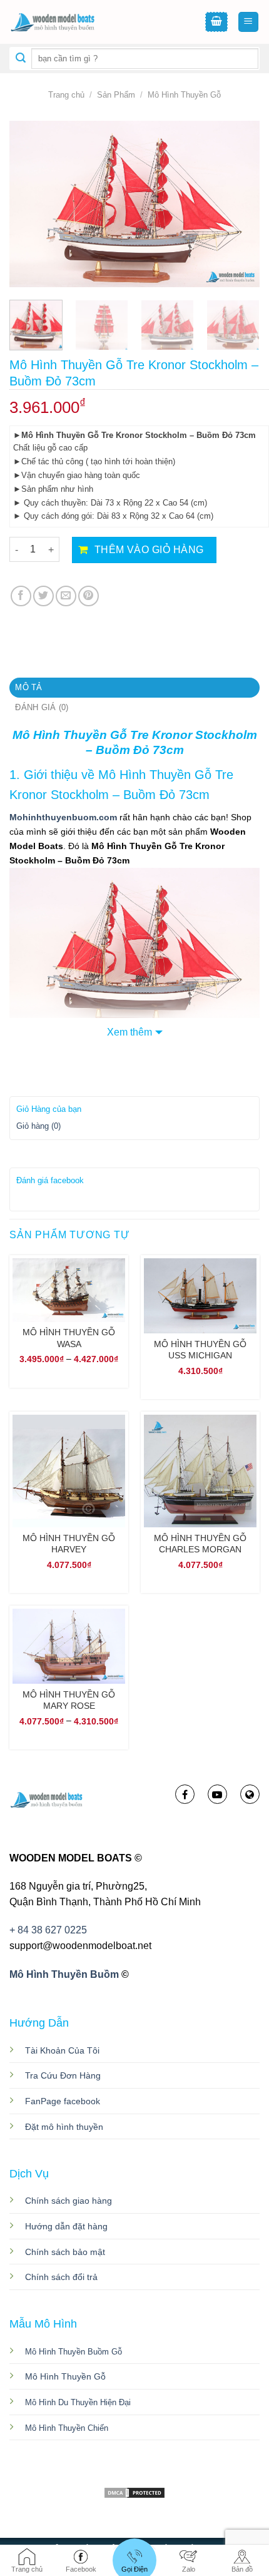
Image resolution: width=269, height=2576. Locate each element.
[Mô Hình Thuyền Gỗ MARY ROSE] (69, 1646)
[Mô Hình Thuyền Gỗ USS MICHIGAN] (200, 1296)
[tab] (134, 688)
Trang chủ (66, 95)
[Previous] (30, 204)
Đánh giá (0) (42, 707)
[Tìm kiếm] (21, 59)
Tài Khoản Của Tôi (62, 2050)
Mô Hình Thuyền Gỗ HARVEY (69, 1544)
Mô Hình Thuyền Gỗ (184, 95)
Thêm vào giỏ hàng (149, 550)
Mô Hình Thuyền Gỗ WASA (69, 1338)
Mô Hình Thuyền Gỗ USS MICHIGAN (200, 1350)
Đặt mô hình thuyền (64, 2127)
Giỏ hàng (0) (38, 1126)
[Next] (239, 204)
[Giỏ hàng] (216, 22)
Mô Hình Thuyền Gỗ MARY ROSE (69, 1700)
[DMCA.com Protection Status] (134, 2492)
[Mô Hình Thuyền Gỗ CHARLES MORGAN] (200, 1471)
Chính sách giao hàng (69, 2201)
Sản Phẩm (116, 95)
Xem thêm (129, 1032)
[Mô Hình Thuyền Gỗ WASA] (69, 1290)
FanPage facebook (63, 2101)
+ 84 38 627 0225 (48, 1930)
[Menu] (249, 22)
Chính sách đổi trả (61, 2277)
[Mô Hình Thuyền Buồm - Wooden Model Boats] (72, 22)
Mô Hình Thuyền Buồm (64, 1974)
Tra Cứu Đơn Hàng (63, 2075)
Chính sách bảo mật (65, 2252)
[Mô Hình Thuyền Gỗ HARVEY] (69, 1471)
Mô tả (28, 687)
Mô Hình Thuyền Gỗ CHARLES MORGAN (200, 1544)
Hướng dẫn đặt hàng (66, 2226)
